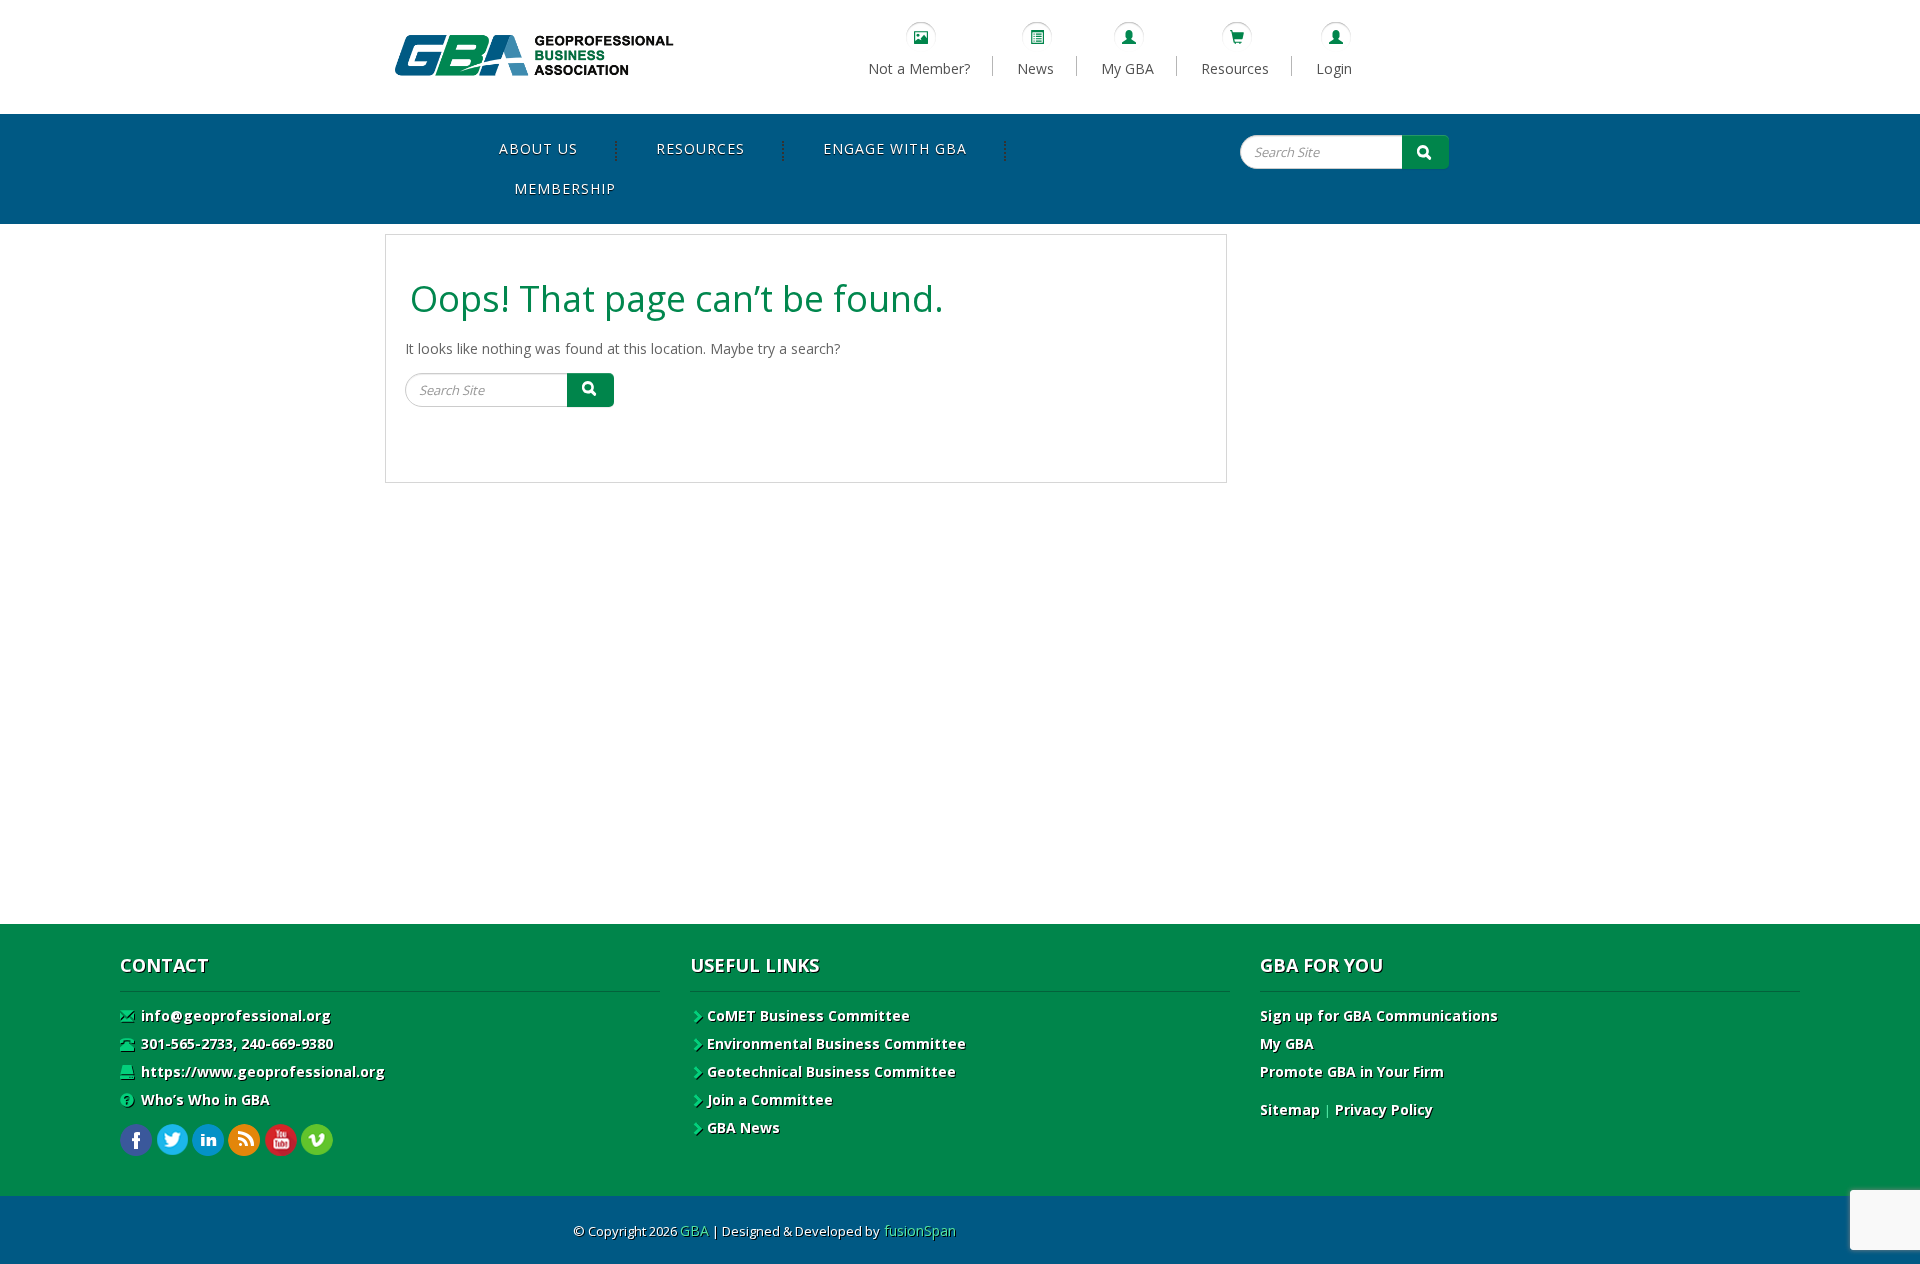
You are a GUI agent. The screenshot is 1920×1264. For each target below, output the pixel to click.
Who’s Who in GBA (203, 1099)
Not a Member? (919, 68)
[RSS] (244, 1140)
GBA (694, 1230)
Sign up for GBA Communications (1379, 1015)
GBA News (743, 1127)
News (1035, 68)
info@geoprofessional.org (234, 1015)
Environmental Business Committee (836, 1043)
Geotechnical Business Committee (831, 1071)
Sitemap (1290, 1109)
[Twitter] (172, 1140)
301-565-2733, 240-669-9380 (235, 1043)
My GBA (1127, 68)
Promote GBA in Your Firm (1352, 1071)
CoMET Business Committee (808, 1015)
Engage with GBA (895, 148)
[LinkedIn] (208, 1140)
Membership (565, 188)
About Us (538, 148)
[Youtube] (280, 1140)
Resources (1235, 68)
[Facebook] (136, 1140)
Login (1334, 68)
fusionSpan (920, 1230)
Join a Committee (770, 1099)
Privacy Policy (1384, 1109)
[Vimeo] (316, 1140)
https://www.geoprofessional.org (261, 1071)
